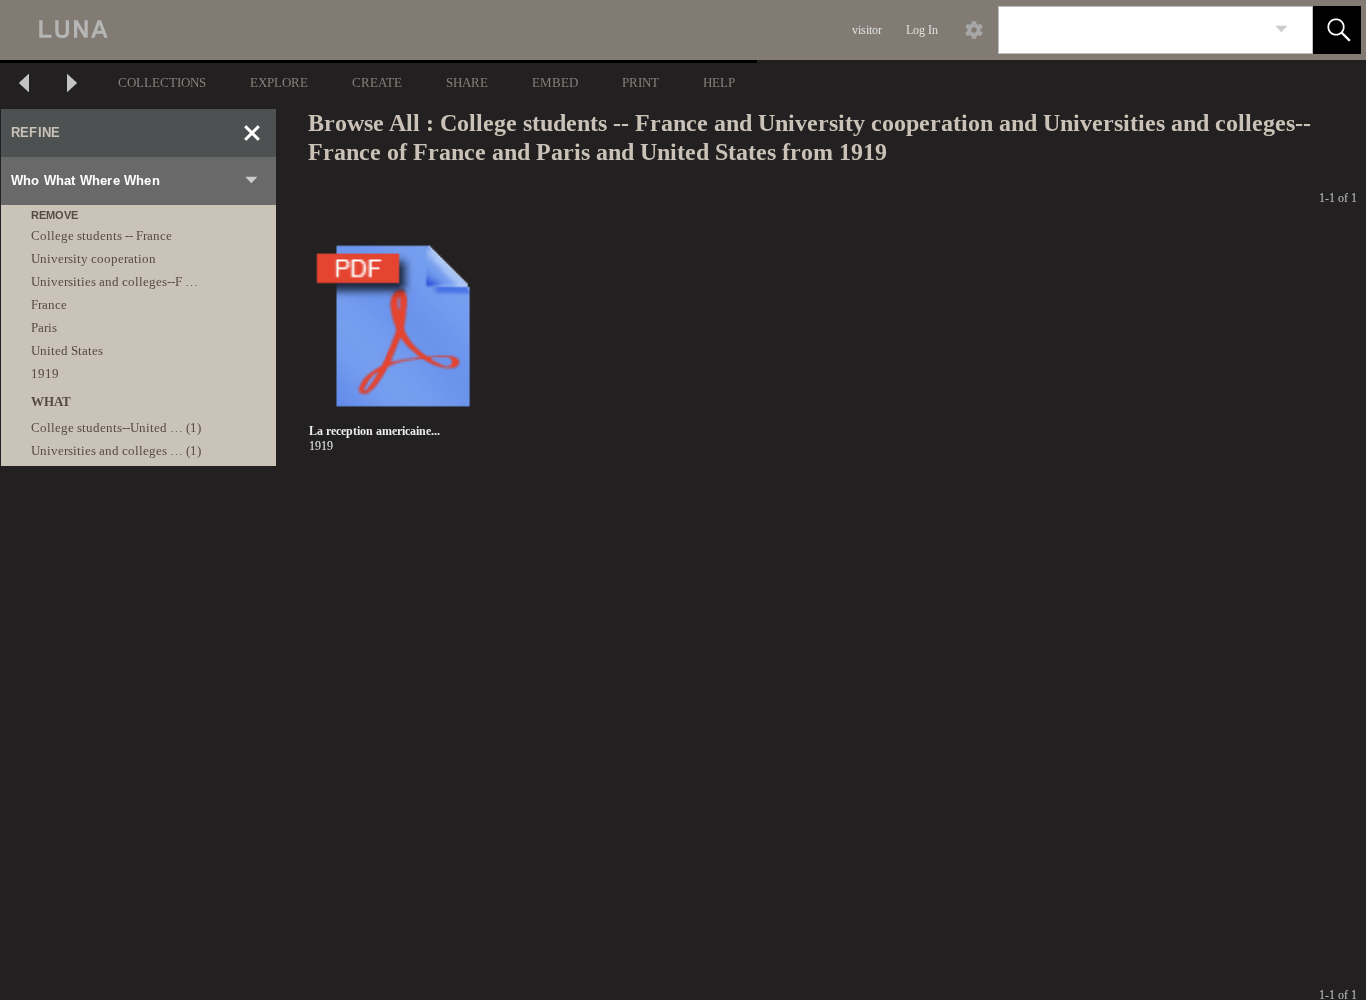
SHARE (467, 82)
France (49, 304)
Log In (922, 30)
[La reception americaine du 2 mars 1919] (403, 326)
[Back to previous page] (24, 85)
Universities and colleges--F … (114, 281)
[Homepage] (377, 30)
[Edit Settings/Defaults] (974, 30)
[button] (1337, 30)
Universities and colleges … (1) (116, 450)
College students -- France (101, 235)
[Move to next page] (72, 85)
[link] (1281, 29)
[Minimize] (252, 133)
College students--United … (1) (116, 427)
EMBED (555, 82)
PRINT (640, 82)
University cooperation (93, 258)
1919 (45, 373)
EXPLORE (279, 82)
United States (67, 350)
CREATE (377, 82)
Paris (44, 327)
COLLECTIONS (162, 82)
